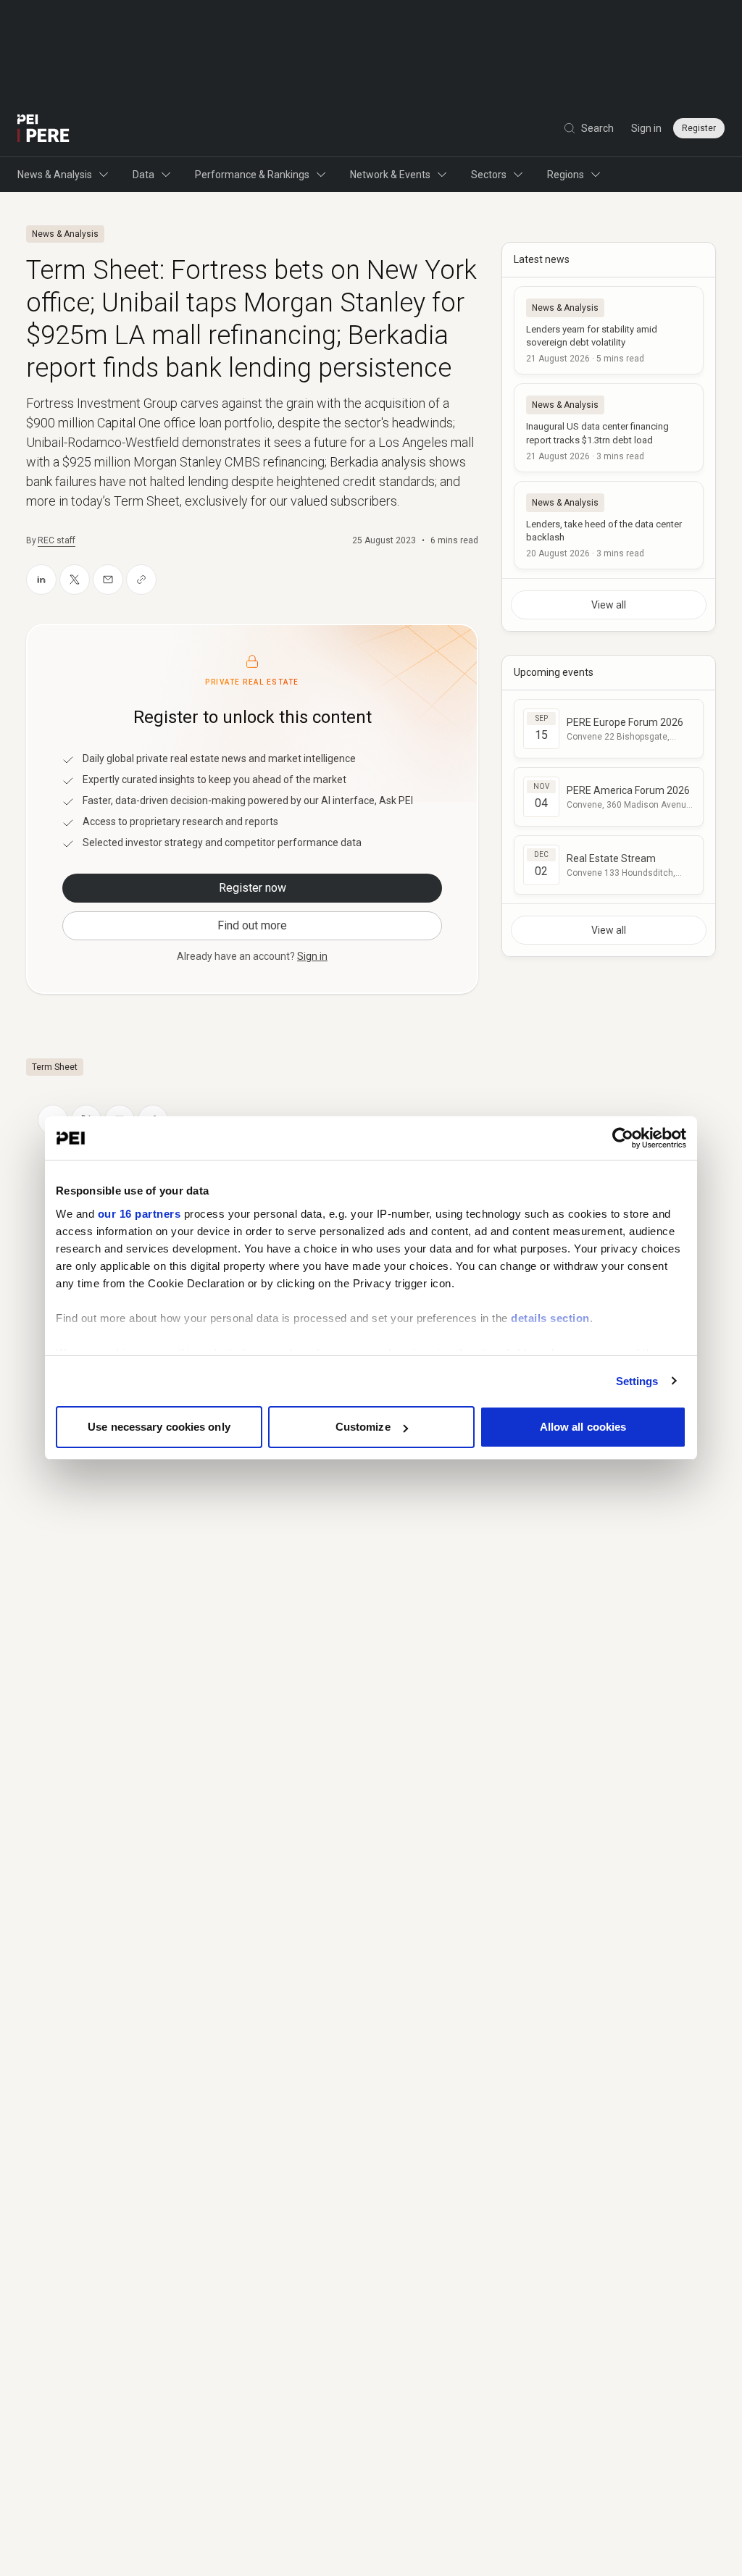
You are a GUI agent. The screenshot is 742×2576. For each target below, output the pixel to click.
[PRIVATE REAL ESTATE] (43, 128)
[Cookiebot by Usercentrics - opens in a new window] (623, 1138)
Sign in (646, 128)
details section (550, 1318)
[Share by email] (108, 580)
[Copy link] (141, 580)
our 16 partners (139, 1214)
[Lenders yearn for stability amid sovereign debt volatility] (609, 330)
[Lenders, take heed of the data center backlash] (609, 525)
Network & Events (390, 175)
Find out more (252, 925)
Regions (566, 175)
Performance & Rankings (252, 175)
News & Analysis (55, 175)
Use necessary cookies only (159, 1427)
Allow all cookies (583, 1427)
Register (699, 128)
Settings (637, 1381)
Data (143, 175)
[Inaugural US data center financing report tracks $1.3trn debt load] (609, 427)
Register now (253, 888)
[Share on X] (75, 580)
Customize (363, 1427)
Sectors (489, 175)
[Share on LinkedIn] (41, 580)
